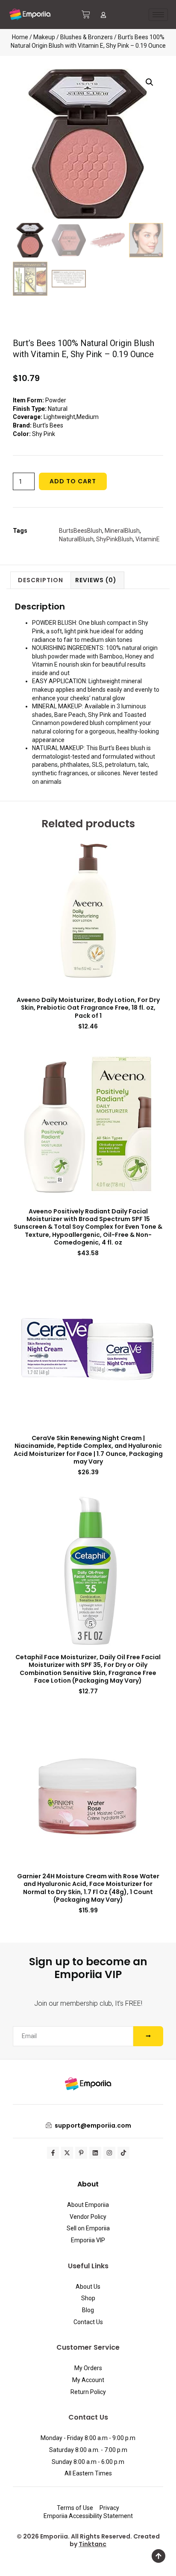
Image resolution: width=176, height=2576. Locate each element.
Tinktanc (92, 2544)
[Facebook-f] (53, 2153)
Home (20, 37)
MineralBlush (122, 531)
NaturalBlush (76, 539)
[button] (150, 82)
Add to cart (73, 481)
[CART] (86, 14)
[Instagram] (109, 2153)
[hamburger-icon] (158, 15)
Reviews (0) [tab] (96, 580)
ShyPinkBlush (114, 539)
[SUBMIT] (148, 2036)
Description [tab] (41, 580)
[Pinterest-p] (81, 2153)
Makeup (44, 37)
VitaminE (148, 539)
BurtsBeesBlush (81, 531)
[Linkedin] (95, 2153)
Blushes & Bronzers (87, 37)
